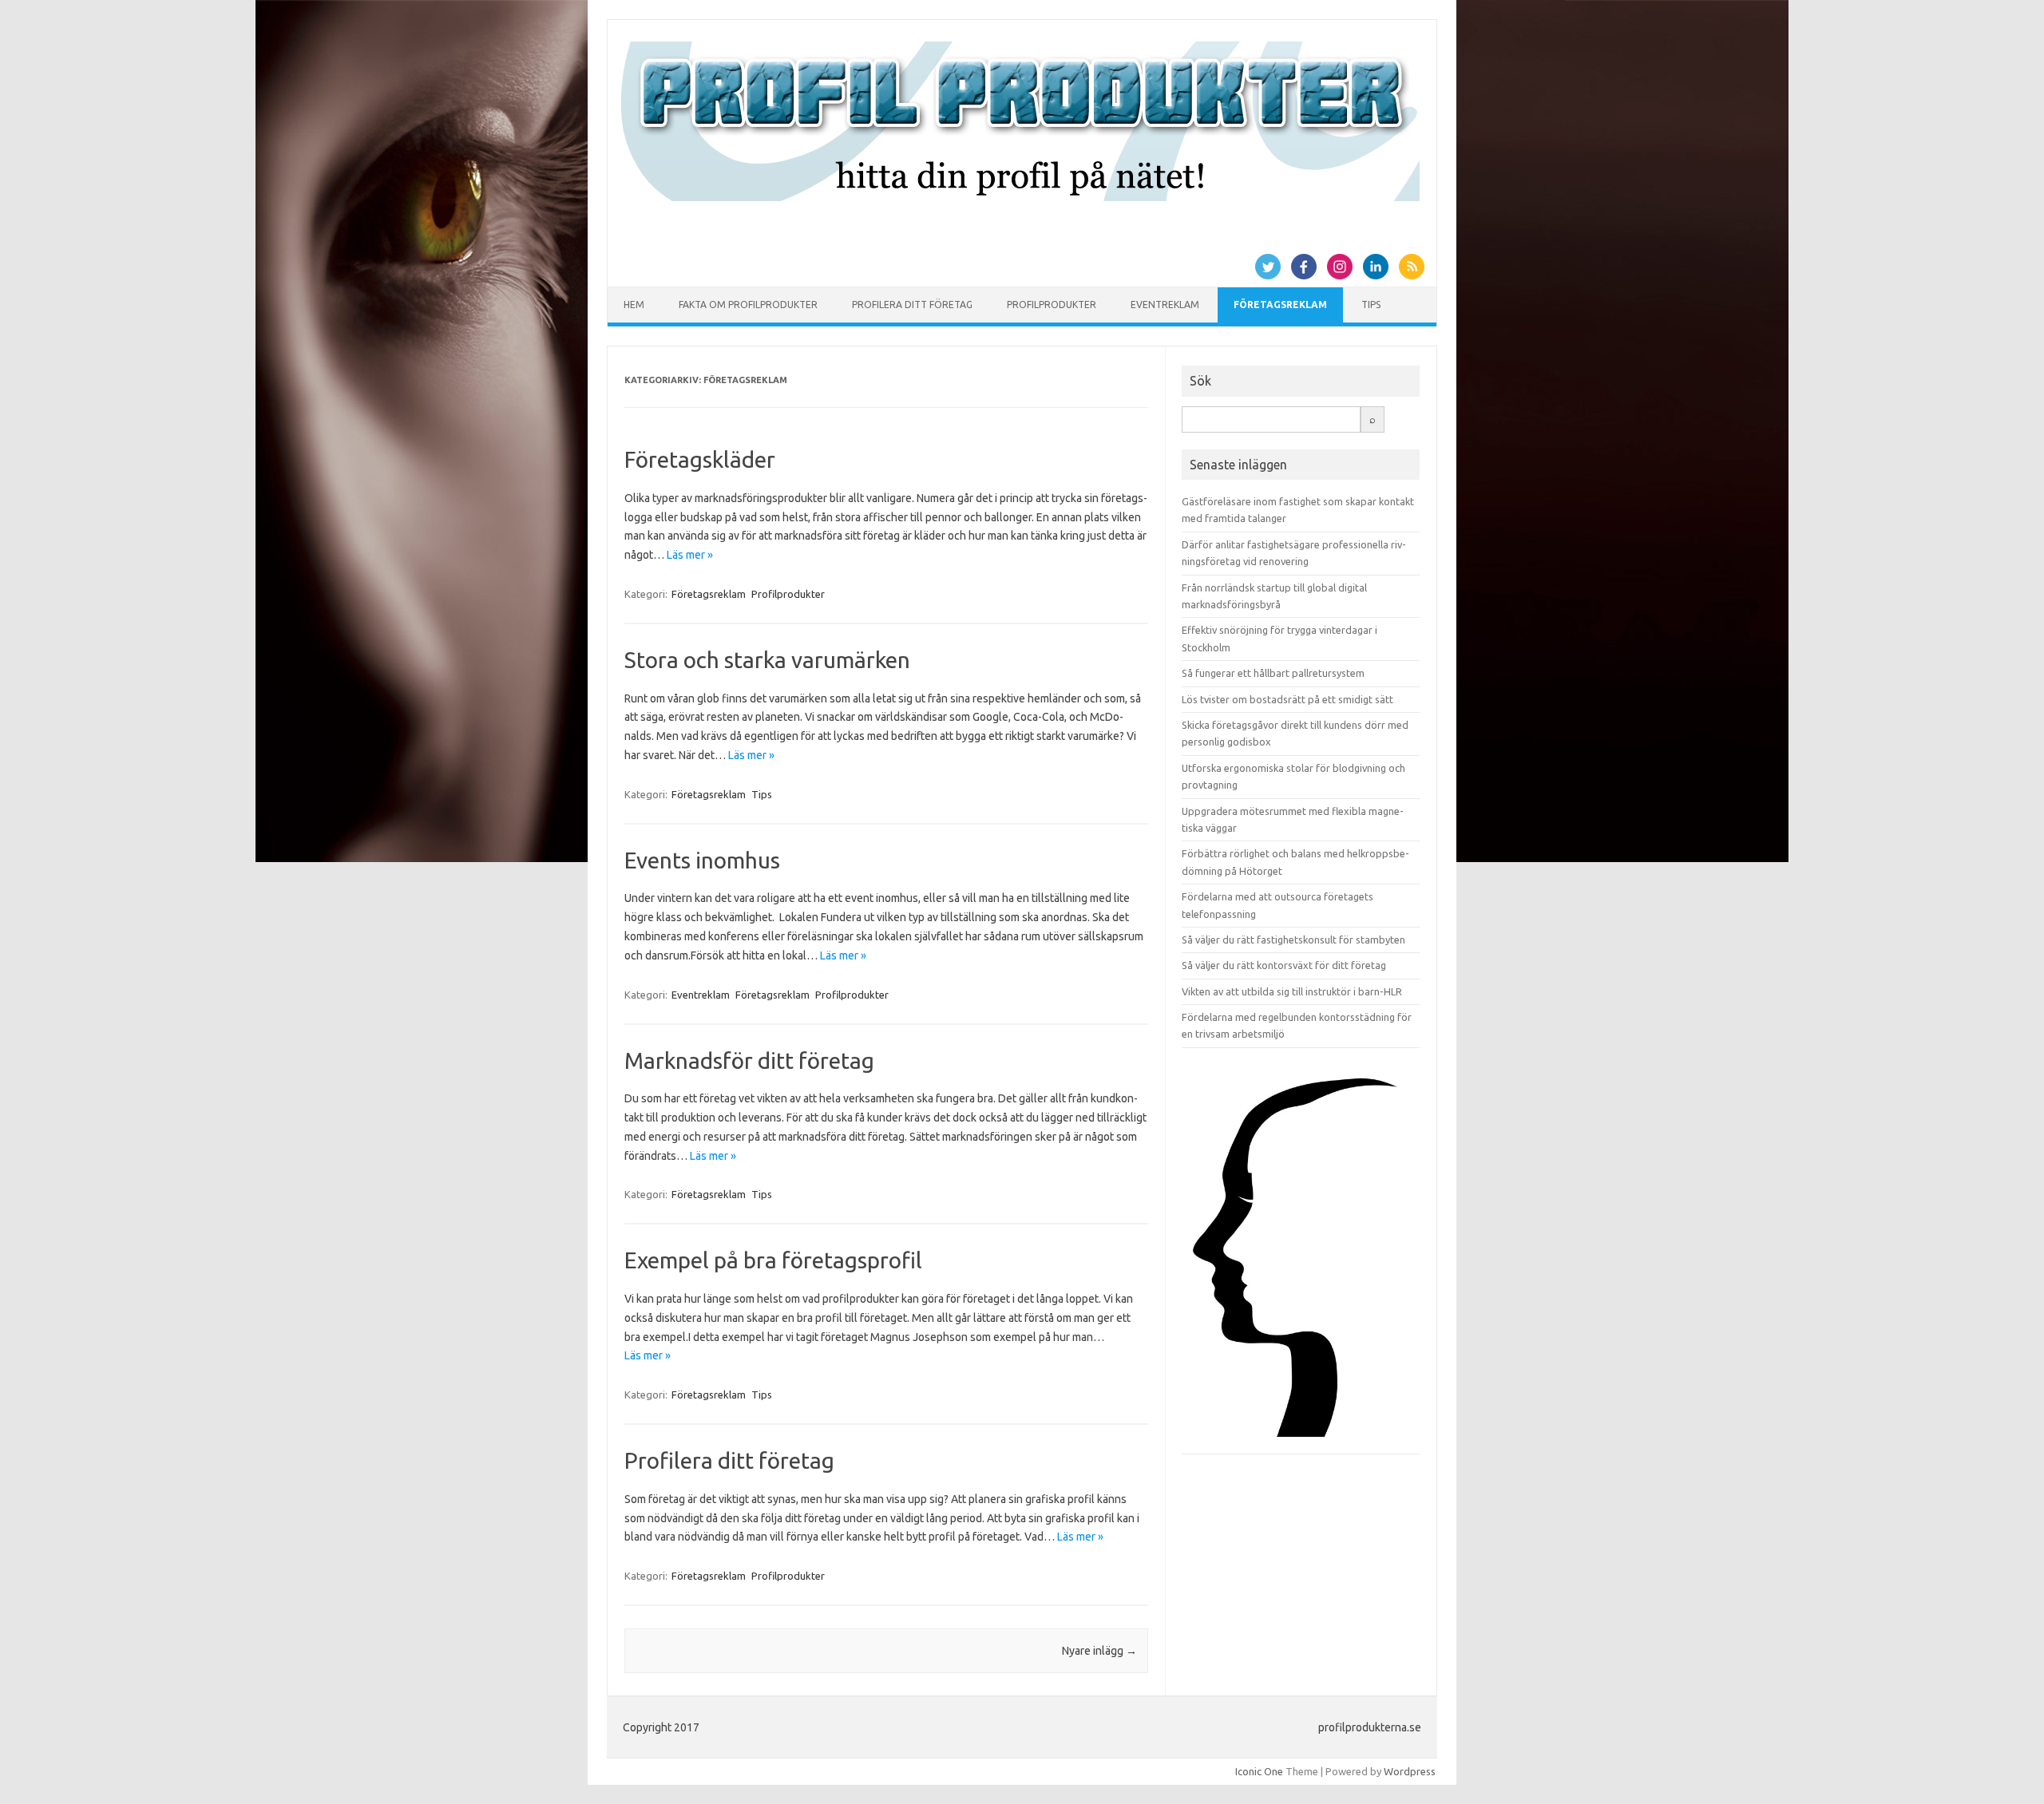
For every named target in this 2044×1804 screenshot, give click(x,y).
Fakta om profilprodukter (748, 305)
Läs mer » (690, 555)
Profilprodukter (1052, 305)
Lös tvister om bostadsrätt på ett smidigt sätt (1287, 699)
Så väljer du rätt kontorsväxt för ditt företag (1284, 965)
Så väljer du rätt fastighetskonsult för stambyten (1293, 940)
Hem (634, 305)
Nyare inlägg (1099, 1651)
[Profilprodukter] (1020, 197)
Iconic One (1259, 1771)
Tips (1371, 305)
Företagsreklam (1280, 305)
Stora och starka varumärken (767, 660)
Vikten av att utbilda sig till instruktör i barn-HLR (1292, 991)
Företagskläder (700, 459)
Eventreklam (1165, 305)
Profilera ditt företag (912, 305)
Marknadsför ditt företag (749, 1060)
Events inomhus (702, 860)
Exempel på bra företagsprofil (773, 1260)
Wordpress (1410, 1771)
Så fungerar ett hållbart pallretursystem (1273, 673)
